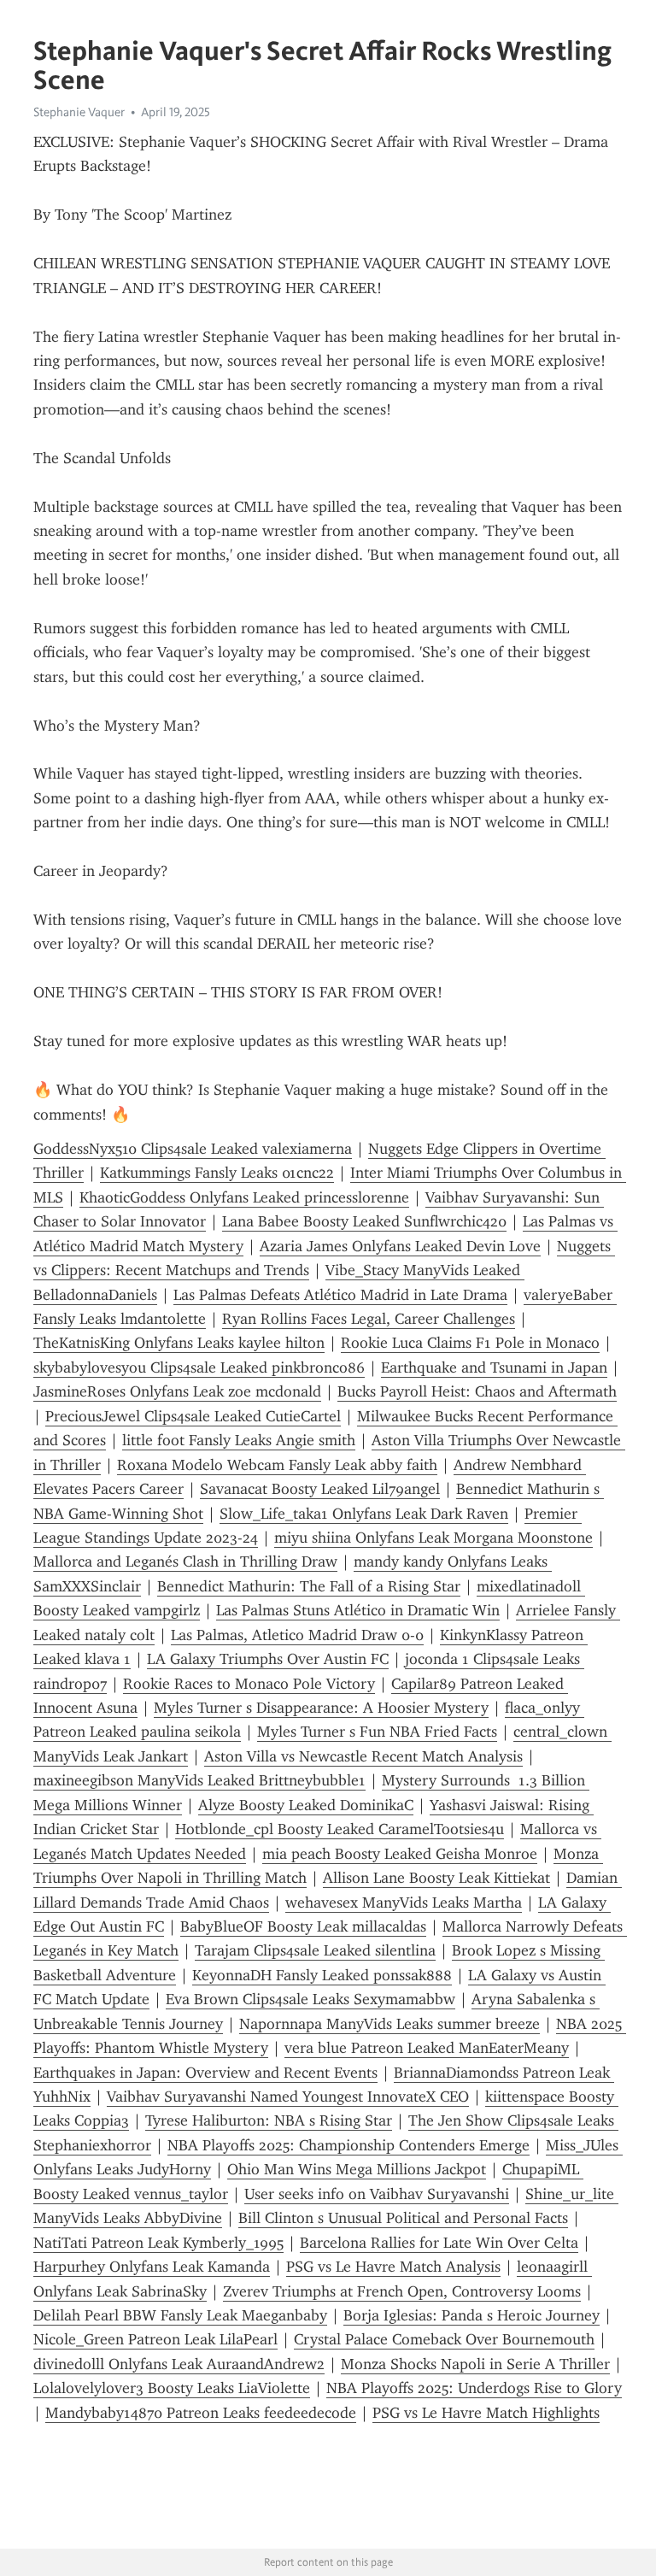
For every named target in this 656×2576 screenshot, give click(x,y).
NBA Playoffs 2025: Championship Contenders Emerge (348, 2145)
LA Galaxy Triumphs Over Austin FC (268, 1659)
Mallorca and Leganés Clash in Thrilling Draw (185, 1561)
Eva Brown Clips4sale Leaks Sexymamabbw (310, 1999)
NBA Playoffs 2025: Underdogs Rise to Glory (474, 2388)
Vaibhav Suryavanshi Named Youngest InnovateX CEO (288, 2097)
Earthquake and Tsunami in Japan (494, 1367)
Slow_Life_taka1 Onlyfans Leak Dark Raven (364, 1514)
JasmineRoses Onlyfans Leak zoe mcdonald (177, 1391)
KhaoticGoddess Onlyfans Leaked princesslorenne (244, 1197)
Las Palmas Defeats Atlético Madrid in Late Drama (340, 1295)
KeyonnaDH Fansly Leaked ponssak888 (322, 1975)
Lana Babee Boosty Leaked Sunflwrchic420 (364, 1221)
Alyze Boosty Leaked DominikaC (306, 1805)
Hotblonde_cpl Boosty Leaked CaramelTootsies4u (340, 1829)
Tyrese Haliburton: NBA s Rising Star (269, 2120)
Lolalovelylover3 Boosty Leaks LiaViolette (172, 2388)
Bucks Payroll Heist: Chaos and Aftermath (477, 1391)
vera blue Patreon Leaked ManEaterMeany (427, 2048)
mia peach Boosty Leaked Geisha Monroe (400, 1854)
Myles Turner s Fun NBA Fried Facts (377, 1732)
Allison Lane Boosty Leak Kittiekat (436, 1878)
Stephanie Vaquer (79, 112)
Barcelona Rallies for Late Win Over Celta (439, 2243)
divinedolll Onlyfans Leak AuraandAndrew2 (179, 2364)
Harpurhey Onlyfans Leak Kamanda (152, 2267)
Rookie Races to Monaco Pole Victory (249, 1684)
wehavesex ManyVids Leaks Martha (404, 1903)
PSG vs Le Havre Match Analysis (393, 2267)
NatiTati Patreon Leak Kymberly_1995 (158, 2243)
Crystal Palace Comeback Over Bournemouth (444, 2339)
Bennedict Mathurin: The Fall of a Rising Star (309, 1586)
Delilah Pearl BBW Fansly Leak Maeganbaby (180, 2315)
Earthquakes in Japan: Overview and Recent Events (205, 2073)
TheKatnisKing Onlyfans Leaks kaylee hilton (179, 1343)
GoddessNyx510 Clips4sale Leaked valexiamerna (193, 1149)
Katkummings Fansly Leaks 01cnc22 (217, 1173)
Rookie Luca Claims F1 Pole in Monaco (470, 1343)
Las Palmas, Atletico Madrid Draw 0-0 (297, 1635)
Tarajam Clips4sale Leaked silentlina (315, 1950)
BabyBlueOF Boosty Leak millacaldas (303, 1926)
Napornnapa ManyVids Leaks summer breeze (389, 2024)
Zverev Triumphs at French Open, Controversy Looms (402, 2291)
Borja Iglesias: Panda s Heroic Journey (471, 2315)
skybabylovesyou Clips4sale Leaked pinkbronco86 (199, 1367)
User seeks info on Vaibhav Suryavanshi (377, 2194)
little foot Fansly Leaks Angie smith (239, 1440)
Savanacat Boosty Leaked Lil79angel (320, 1489)
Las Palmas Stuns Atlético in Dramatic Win (358, 1610)
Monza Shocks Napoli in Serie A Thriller (475, 2364)
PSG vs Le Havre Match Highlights (486, 2413)
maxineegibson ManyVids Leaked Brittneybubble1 (199, 1780)
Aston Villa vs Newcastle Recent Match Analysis (363, 1756)
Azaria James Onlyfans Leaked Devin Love (400, 1246)
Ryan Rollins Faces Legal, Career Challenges (369, 1319)
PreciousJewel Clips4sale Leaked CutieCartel (193, 1416)
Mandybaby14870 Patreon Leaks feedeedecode (201, 2413)
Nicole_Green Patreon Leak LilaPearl (155, 2339)
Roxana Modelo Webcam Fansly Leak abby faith (277, 1465)
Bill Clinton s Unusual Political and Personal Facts (403, 2218)
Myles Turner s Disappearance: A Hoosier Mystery (321, 1708)
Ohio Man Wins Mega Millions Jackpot (357, 2169)
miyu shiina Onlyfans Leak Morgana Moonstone (433, 1538)
